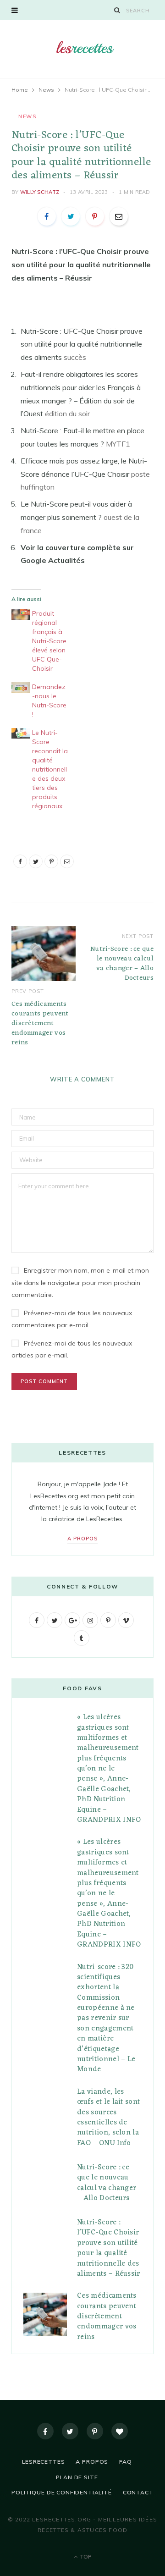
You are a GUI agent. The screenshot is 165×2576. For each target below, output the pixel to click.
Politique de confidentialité (62, 2492)
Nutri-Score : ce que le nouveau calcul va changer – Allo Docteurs (122, 964)
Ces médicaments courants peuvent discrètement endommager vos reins (40, 1023)
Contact (138, 2492)
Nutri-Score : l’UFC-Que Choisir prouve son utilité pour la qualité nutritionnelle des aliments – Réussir (109, 2248)
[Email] (119, 216)
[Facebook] (45, 2431)
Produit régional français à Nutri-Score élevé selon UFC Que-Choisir (49, 641)
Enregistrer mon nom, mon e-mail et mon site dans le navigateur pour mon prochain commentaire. (80, 1282)
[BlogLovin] (120, 2431)
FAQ (126, 2462)
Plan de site (77, 2477)
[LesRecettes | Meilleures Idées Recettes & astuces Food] (82, 48)
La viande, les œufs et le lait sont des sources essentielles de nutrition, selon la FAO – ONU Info (108, 2118)
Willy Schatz (40, 192)
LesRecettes (43, 2462)
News (27, 116)
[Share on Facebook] (47, 216)
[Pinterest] (95, 216)
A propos (82, 1539)
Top (85, 2557)
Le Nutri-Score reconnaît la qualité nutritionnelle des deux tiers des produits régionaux (50, 769)
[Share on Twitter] (71, 216)
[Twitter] (70, 2431)
